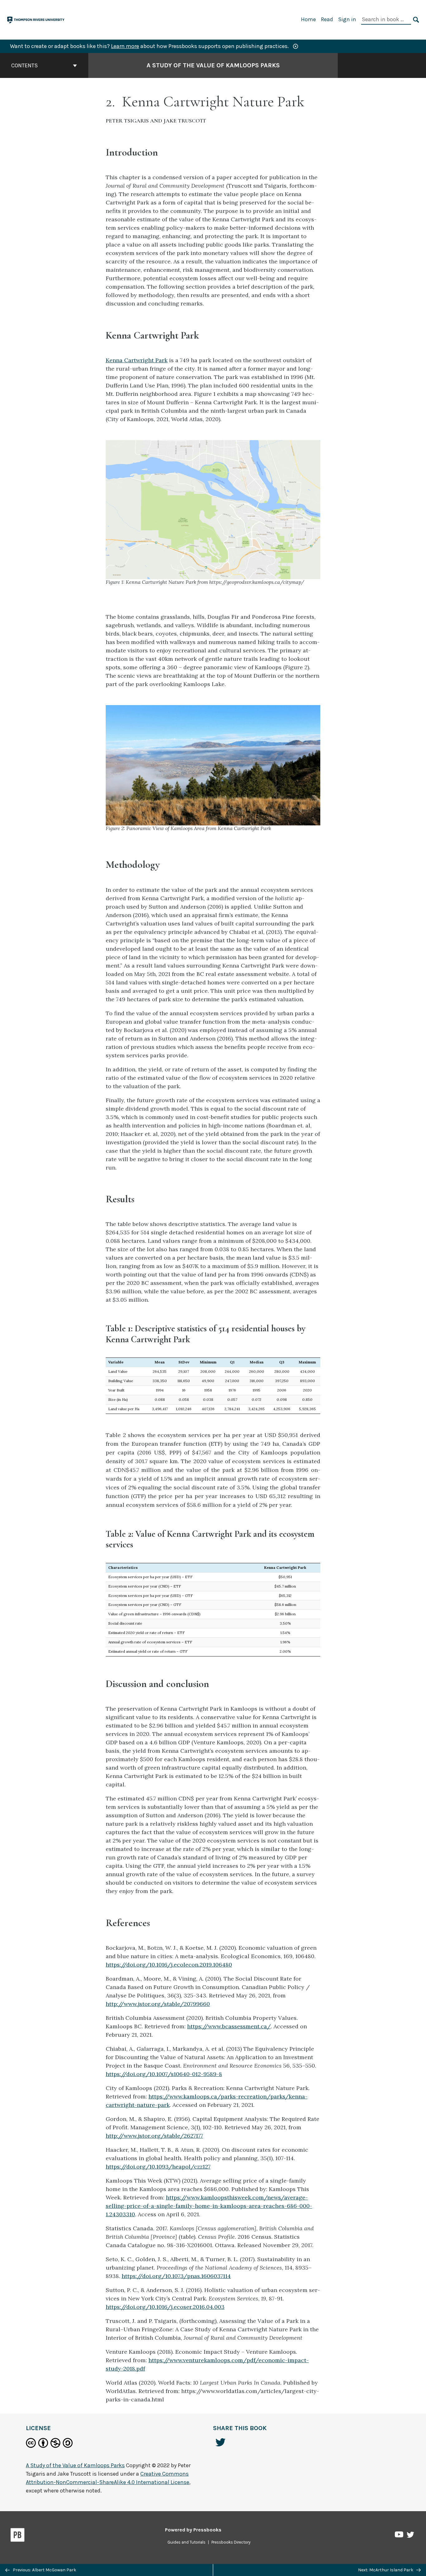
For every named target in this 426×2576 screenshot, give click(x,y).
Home (308, 19)
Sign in (347, 19)
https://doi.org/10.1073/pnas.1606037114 (176, 2276)
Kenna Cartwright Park (137, 360)
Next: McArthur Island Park (386, 2570)
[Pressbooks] (18, 2536)
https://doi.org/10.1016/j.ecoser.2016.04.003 (165, 2307)
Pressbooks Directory (231, 2542)
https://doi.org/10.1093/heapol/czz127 (158, 2167)
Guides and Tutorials (186, 2542)
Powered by (193, 2530)
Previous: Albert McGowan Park (44, 2570)
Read (327, 19)
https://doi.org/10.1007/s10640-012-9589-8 (164, 2074)
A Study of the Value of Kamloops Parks (213, 65)
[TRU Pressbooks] (36, 19)
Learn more (125, 46)
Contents (24, 65)
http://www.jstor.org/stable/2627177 (154, 2136)
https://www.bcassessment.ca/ (229, 2026)
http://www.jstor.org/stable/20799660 (158, 2004)
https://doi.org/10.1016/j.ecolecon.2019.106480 (169, 1965)
